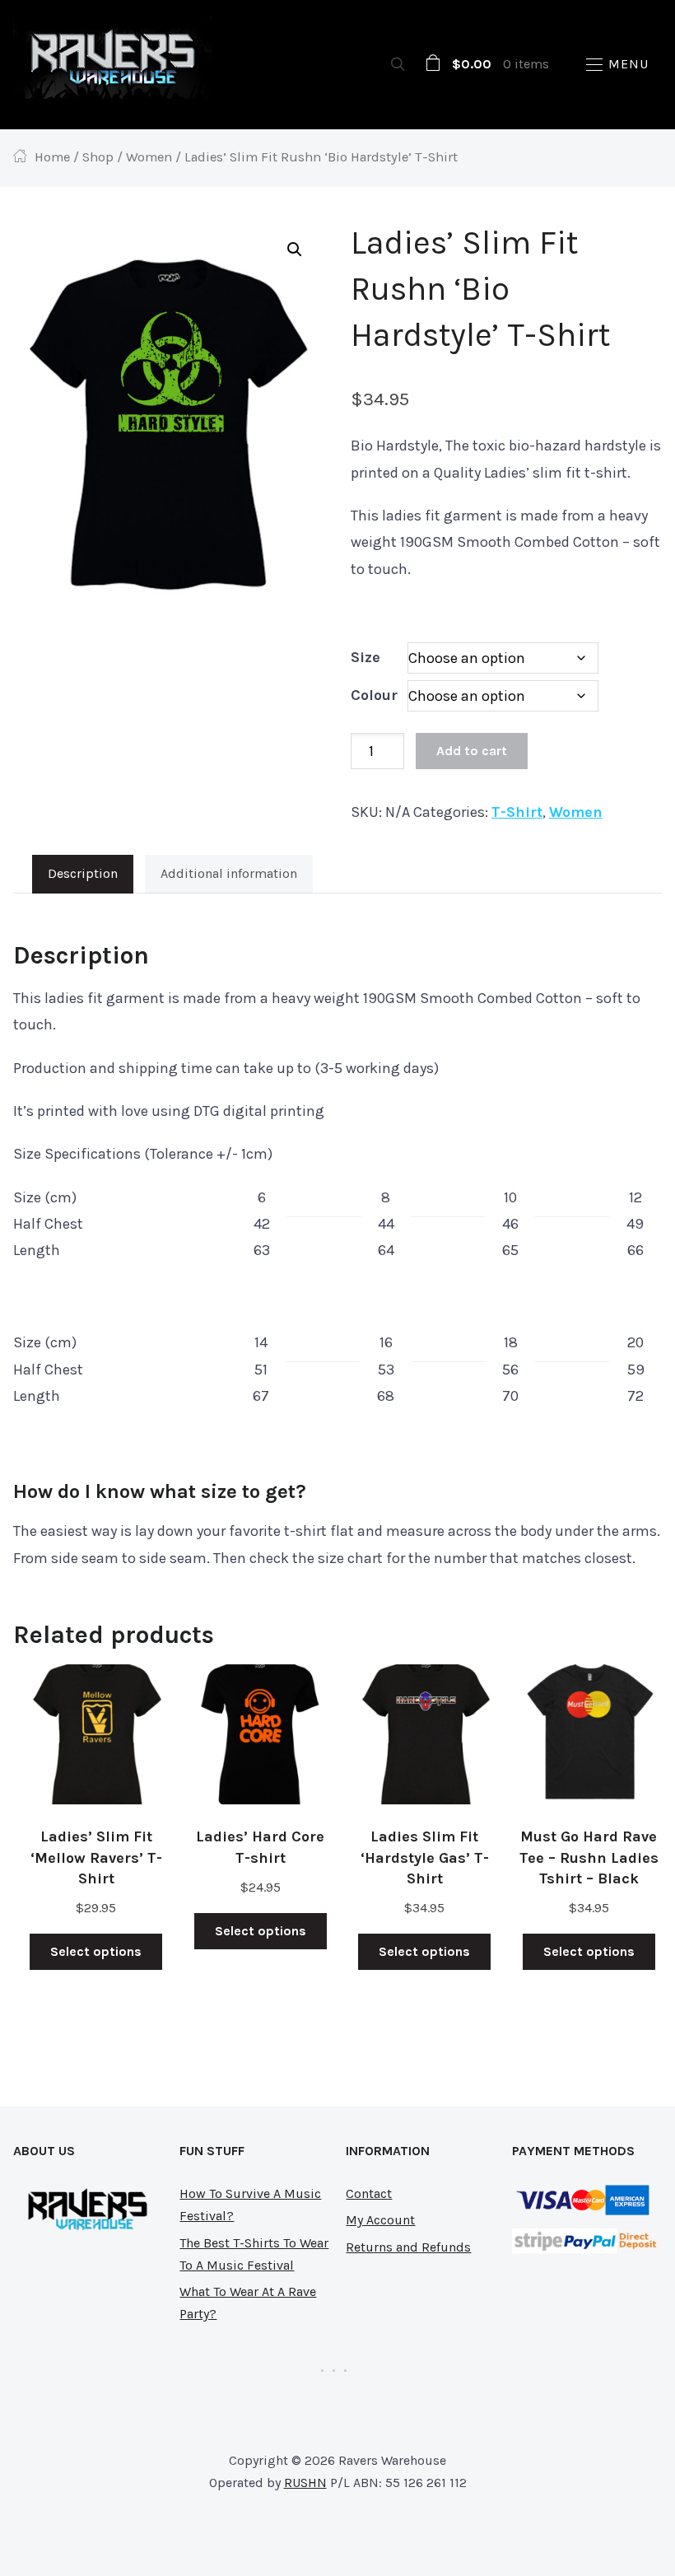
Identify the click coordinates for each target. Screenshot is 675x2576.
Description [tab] (83, 873)
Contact (369, 2193)
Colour (374, 695)
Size (365, 657)
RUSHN (305, 2483)
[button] (617, 65)
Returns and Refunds (408, 2247)
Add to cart (472, 751)
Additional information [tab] (229, 873)
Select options (96, 1951)
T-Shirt (517, 812)
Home (52, 157)
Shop (98, 157)
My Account (380, 2220)
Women (149, 157)
